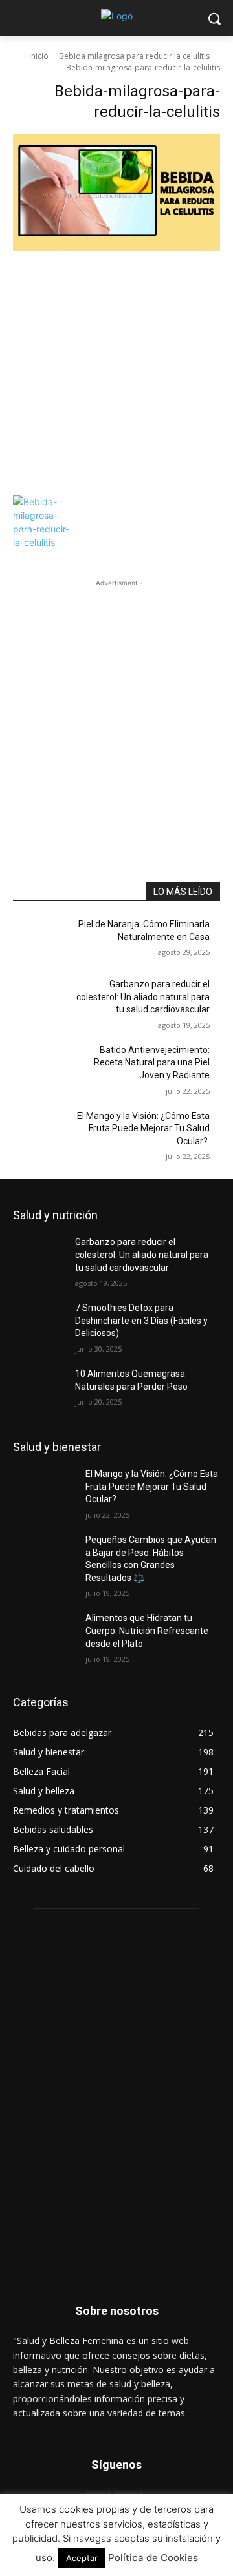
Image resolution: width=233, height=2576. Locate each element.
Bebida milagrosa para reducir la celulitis (134, 56)
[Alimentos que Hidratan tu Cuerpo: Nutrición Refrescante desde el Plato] (44, 1634)
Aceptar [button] (82, 2558)
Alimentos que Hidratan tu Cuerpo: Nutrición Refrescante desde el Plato (147, 1630)
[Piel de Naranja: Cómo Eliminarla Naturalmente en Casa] (44, 940)
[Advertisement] (116, 372)
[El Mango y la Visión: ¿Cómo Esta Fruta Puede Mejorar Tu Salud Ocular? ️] (44, 1132)
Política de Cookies (153, 2558)
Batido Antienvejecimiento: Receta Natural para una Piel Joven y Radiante (152, 1063)
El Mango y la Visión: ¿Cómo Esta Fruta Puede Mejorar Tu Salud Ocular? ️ (143, 1128)
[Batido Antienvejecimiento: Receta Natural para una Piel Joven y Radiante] (44, 1066)
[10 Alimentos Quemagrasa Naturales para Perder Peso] (44, 1389)
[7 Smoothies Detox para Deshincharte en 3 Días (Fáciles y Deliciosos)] (44, 1324)
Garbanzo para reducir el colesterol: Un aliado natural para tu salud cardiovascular (143, 997)
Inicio (39, 56)
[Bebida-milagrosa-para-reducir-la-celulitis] (116, 311)
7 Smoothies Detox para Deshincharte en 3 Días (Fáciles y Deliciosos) (141, 1320)
